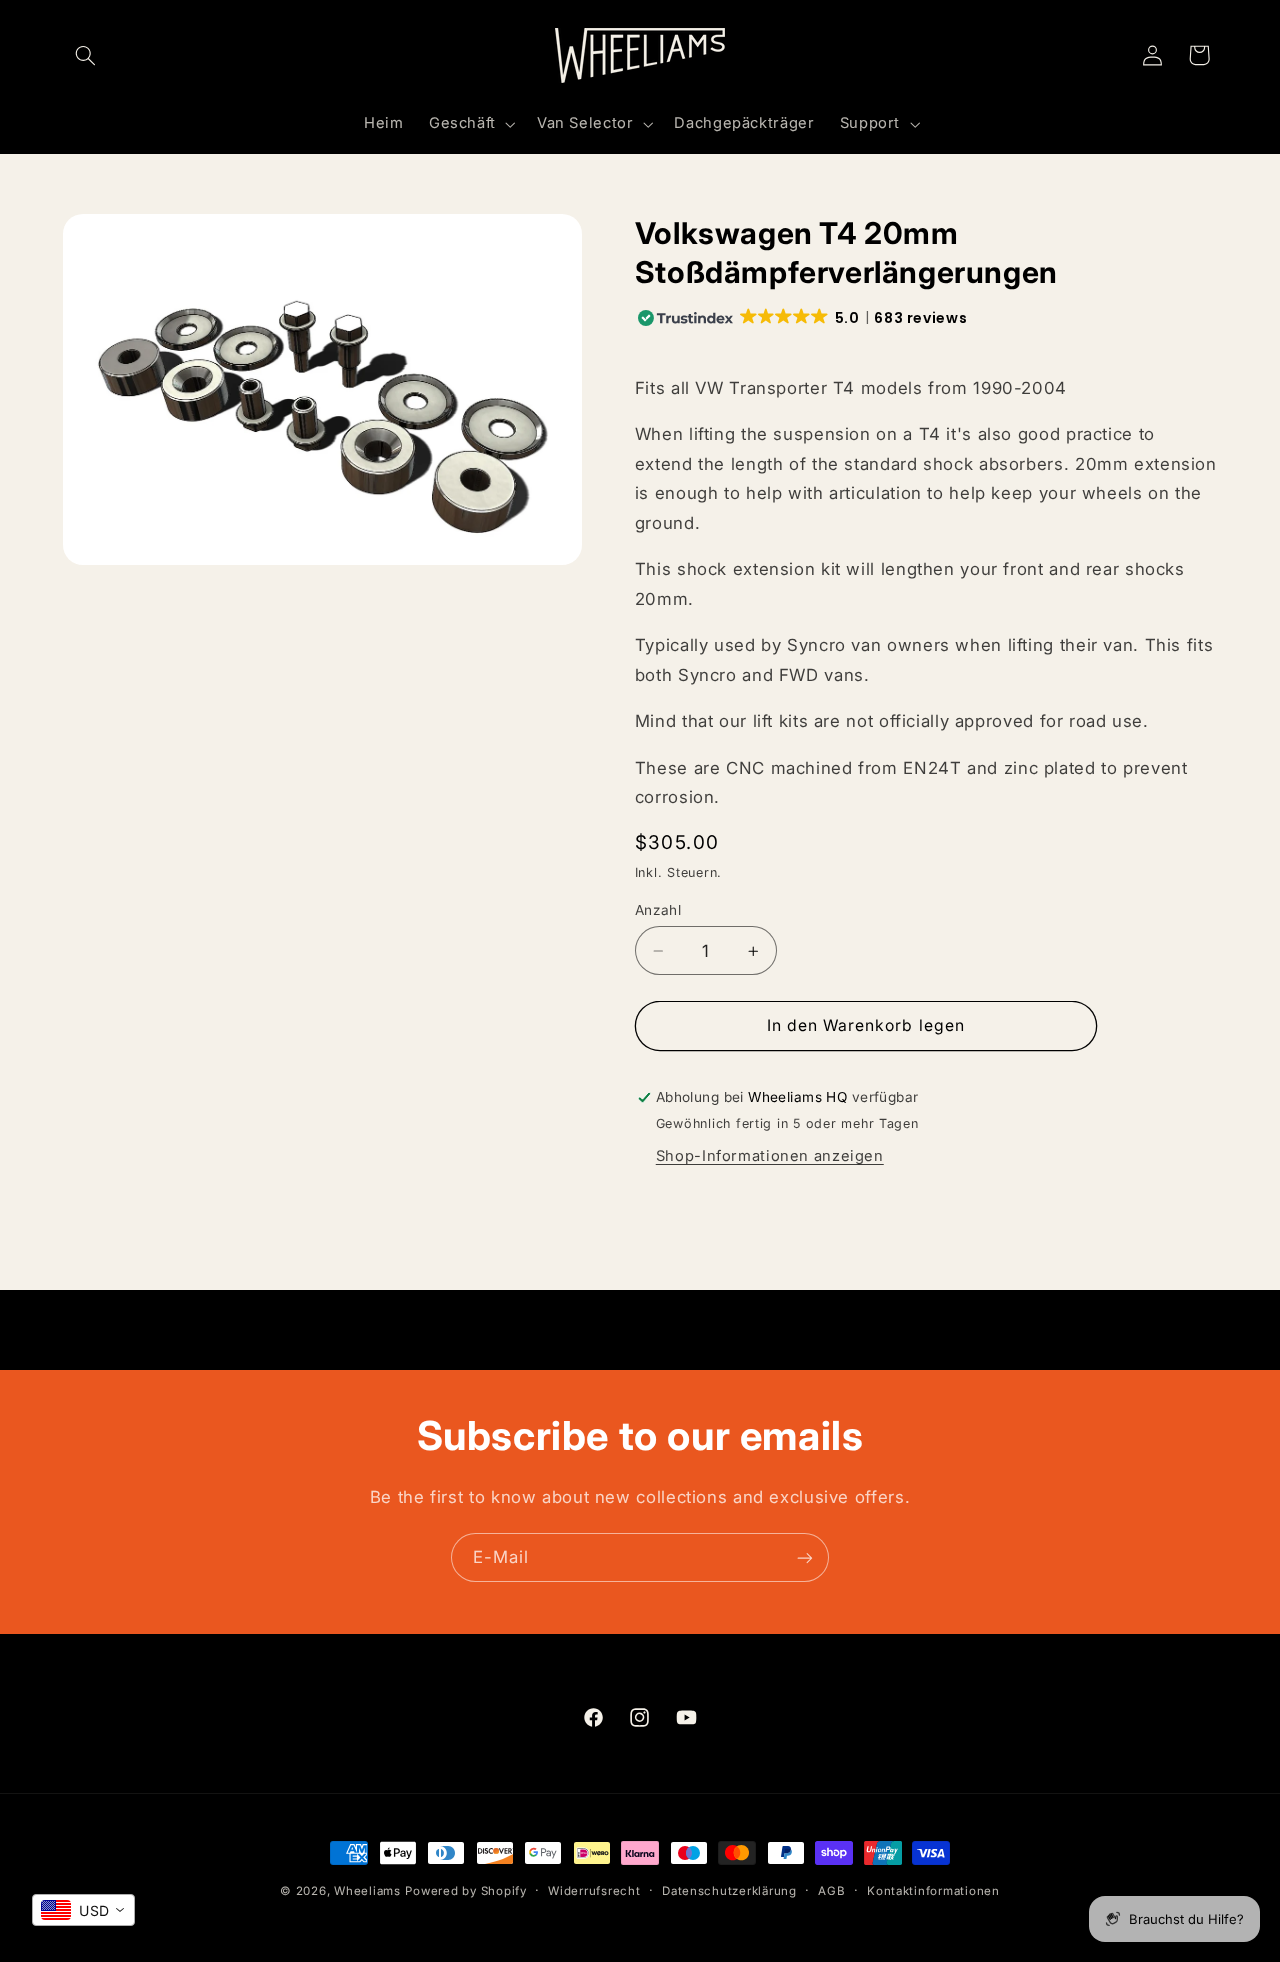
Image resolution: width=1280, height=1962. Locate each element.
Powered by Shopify (465, 1891)
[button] (86, 55)
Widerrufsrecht (594, 1891)
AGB (831, 1891)
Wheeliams (367, 1891)
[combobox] (83, 1910)
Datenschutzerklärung (729, 1891)
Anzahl (658, 910)
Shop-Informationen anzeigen (770, 1156)
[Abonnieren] (805, 1557)
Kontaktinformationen (933, 1891)
